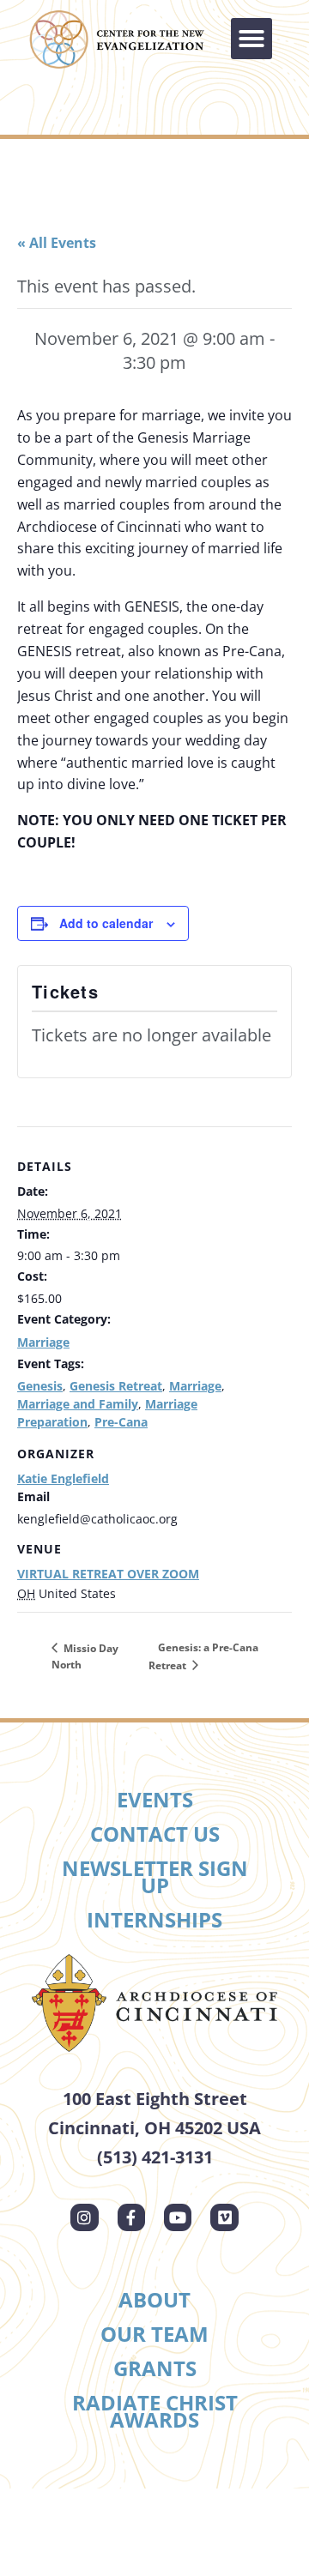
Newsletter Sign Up (155, 1876)
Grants (155, 2368)
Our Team (154, 2334)
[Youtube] (178, 2217)
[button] (251, 39)
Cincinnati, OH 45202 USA (154, 2128)
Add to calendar (106, 923)
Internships (154, 1919)
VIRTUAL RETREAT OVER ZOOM (108, 1574)
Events (155, 1799)
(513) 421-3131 (155, 2157)
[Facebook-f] (131, 2217)
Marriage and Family (78, 1404)
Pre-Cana (121, 1422)
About (154, 2299)
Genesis (40, 1386)
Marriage (43, 1342)
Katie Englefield (63, 1478)
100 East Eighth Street (155, 2099)
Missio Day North (85, 1656)
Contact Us (155, 1834)
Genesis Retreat (116, 1386)
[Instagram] (84, 2217)
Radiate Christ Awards (155, 2411)
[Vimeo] (224, 2217)
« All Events (57, 243)
